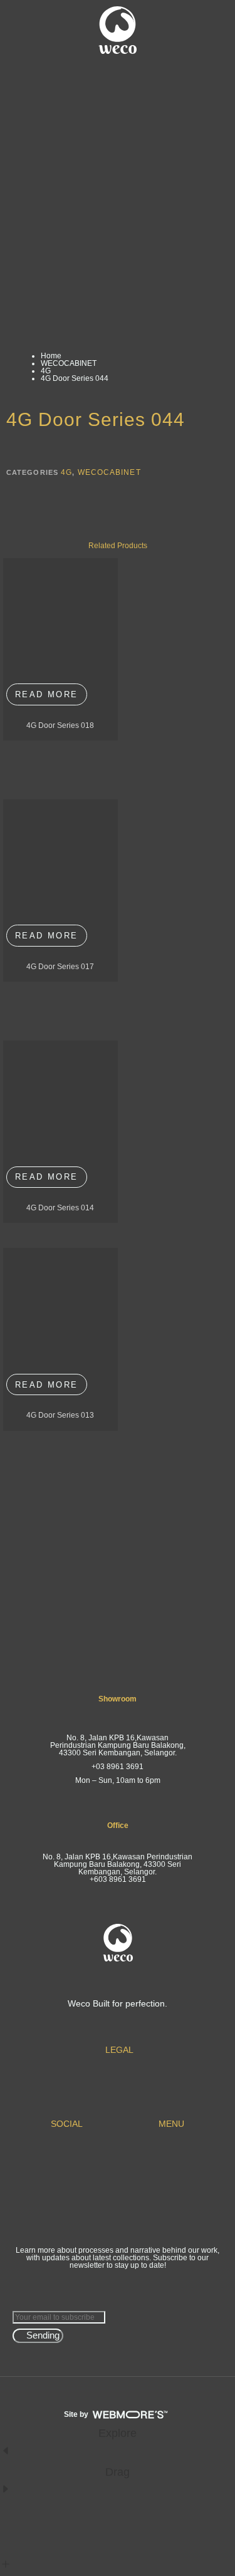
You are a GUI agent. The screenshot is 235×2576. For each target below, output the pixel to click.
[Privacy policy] (118, 2089)
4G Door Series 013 (60, 1415)
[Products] (170, 2173)
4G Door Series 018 (60, 725)
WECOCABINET (69, 363)
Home (51, 356)
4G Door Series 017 (60, 967)
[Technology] (170, 2216)
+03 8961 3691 (118, 1767)
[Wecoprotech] (170, 2205)
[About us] (170, 2163)
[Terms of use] (118, 2078)
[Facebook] (65, 2152)
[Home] (170, 2152)
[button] (24, 30)
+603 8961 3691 (118, 1879)
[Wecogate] (170, 2184)
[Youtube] (65, 2163)
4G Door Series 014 (60, 1208)
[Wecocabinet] (170, 2195)
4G (46, 371)
